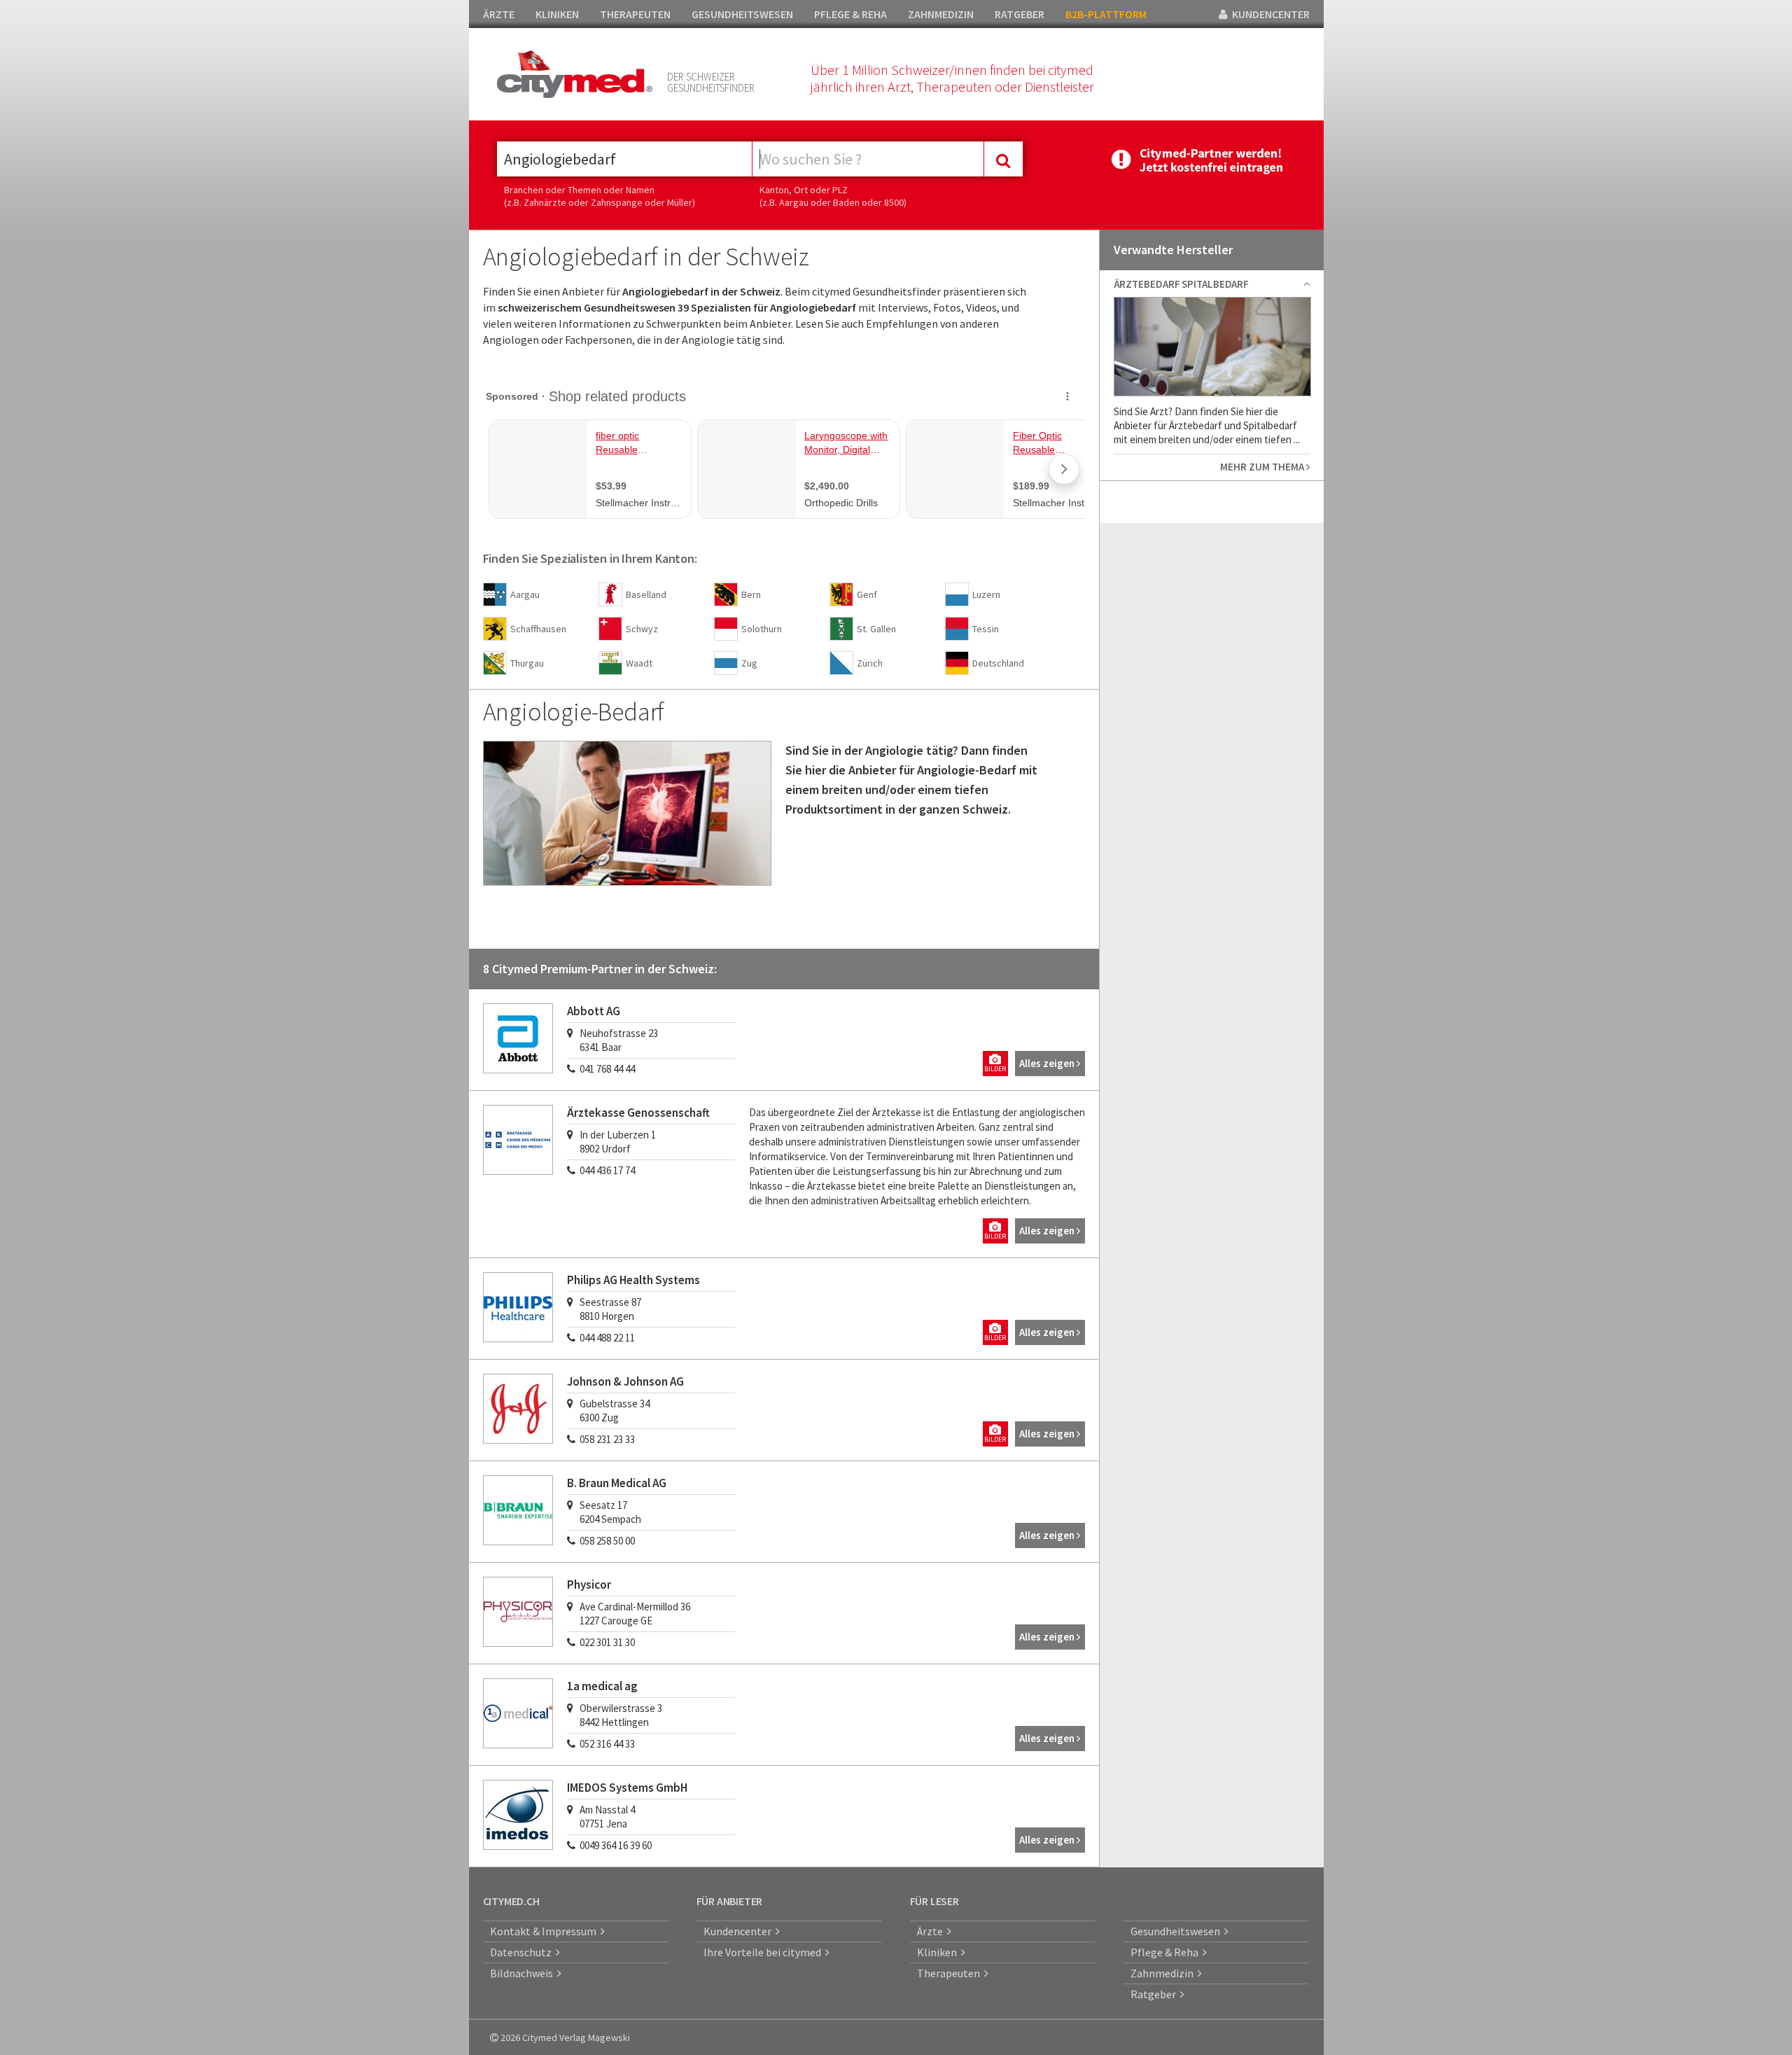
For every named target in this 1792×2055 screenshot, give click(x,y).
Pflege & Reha (1167, 1952)
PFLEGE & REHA (850, 14)
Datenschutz (523, 1952)
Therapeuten (951, 1973)
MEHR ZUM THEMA (1263, 467)
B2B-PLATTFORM (1106, 14)
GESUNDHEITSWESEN (742, 14)
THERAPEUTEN (635, 14)
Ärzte (932, 1931)
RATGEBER (1020, 14)
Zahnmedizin (1164, 1973)
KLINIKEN (557, 14)
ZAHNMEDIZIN (941, 14)
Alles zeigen (1048, 1063)
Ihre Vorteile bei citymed (764, 1952)
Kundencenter (740, 1931)
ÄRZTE (499, 14)
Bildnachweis (524, 1973)
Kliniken (939, 1952)
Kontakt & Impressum (545, 1931)
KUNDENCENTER (1269, 14)
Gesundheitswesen (1177, 1931)
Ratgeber (1155, 1994)
